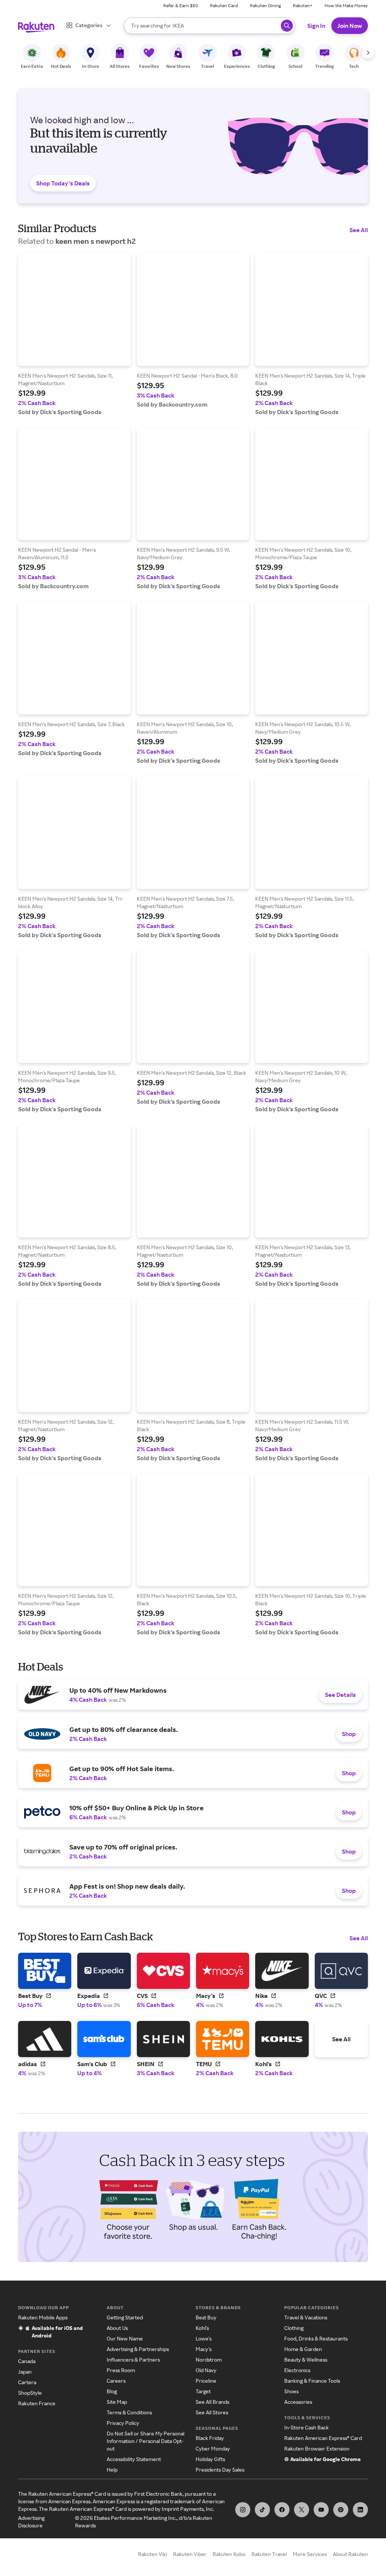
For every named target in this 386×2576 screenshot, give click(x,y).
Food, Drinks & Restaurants (316, 2338)
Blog (112, 2391)
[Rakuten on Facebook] (282, 2510)
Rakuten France (37, 2403)
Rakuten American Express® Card (323, 2438)
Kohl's (202, 2328)
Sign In (316, 26)
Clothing (294, 2328)
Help (112, 2470)
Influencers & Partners (133, 2360)
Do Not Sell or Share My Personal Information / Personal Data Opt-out (146, 2441)
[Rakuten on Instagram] (243, 2510)
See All (359, 230)
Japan (25, 2372)
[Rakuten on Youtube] (321, 2510)
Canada (27, 2361)
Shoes (291, 2391)
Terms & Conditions (129, 2412)
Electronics (297, 2370)
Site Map (117, 2402)
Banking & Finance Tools (312, 2381)
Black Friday (210, 2438)
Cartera (27, 2382)
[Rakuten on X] (302, 2510)
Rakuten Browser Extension (317, 2448)
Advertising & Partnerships (138, 2349)
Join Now (350, 26)
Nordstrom (209, 2360)
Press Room (121, 2370)
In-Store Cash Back (306, 2427)
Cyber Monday (213, 2448)
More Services (310, 2554)
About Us (117, 2328)
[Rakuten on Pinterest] (341, 2510)
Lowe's (204, 2338)
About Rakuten (350, 2554)
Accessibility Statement (134, 2459)
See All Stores (212, 2412)
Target (203, 2391)
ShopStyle (30, 2393)
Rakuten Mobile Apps (43, 2317)
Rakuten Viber (190, 2554)
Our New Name (125, 2338)
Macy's (204, 2349)
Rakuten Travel (269, 2554)
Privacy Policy (123, 2423)
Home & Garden (303, 2349)
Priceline (206, 2381)
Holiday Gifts (210, 2459)
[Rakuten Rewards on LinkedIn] (360, 2510)
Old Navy (206, 2370)
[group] (74, 334)
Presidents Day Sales (220, 2470)
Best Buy (206, 2317)
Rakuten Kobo (229, 2554)
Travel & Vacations (306, 2317)
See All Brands (212, 2402)
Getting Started (125, 2317)
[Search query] (287, 26)
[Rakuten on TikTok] (262, 2510)
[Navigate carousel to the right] (368, 53)
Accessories (298, 2402)
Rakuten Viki (152, 2554)
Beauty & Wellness (306, 2360)
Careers (116, 2381)
